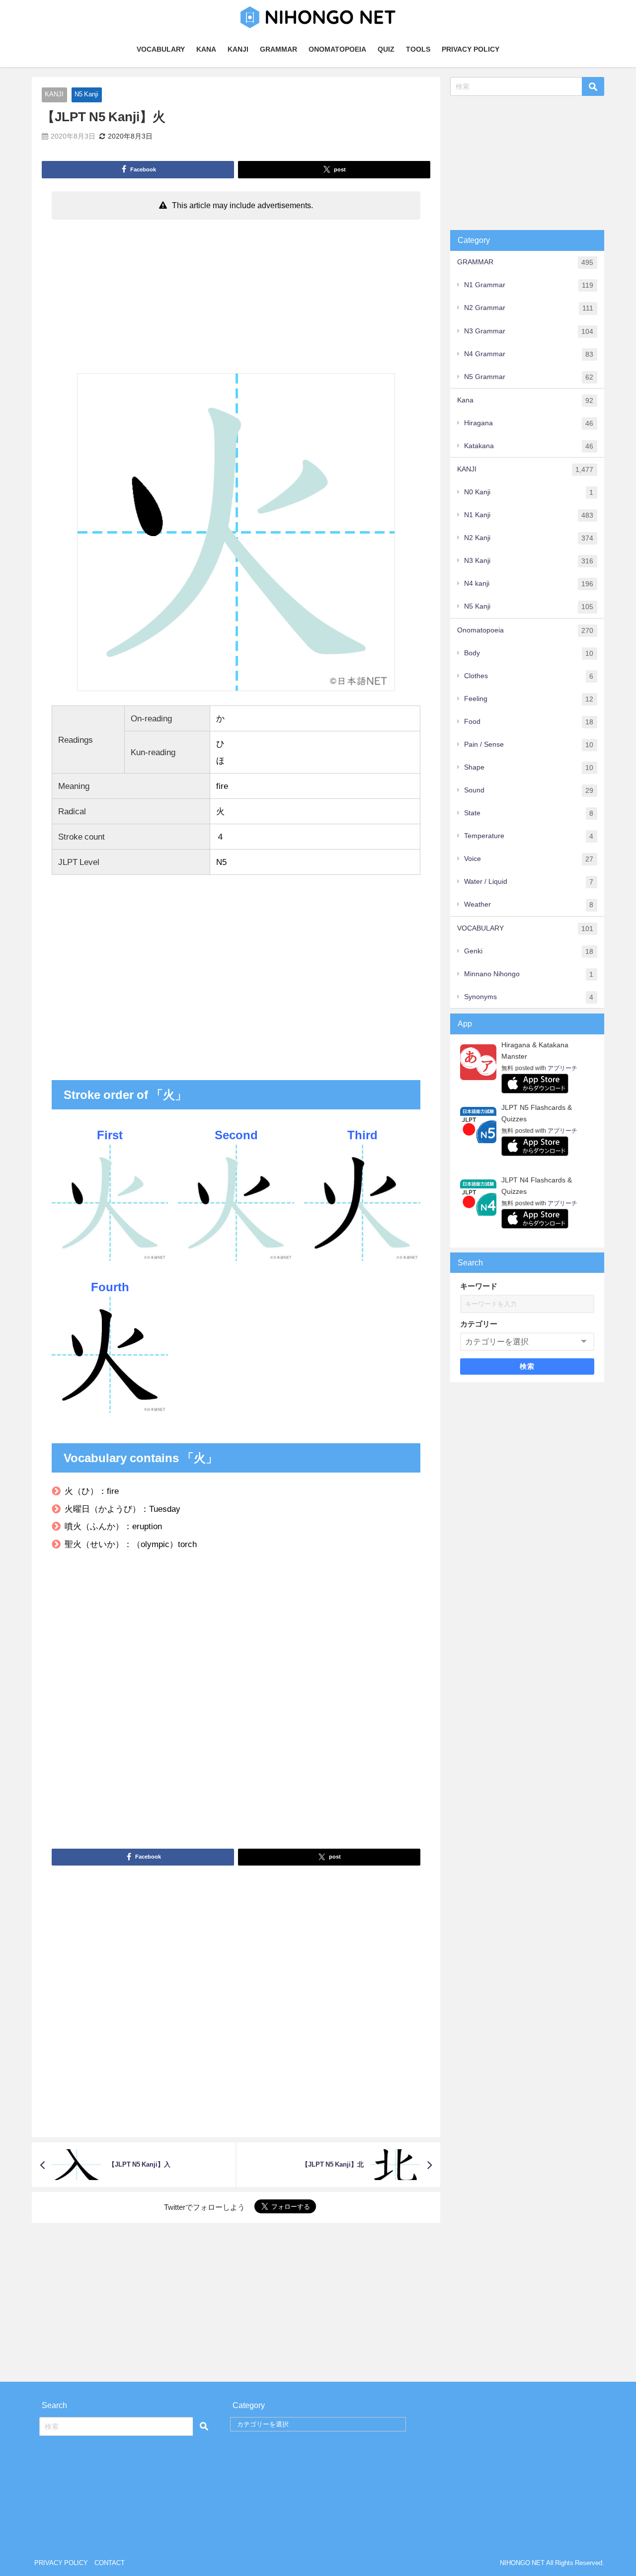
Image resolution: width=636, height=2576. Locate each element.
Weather (529, 904)
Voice (529, 859)
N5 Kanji (86, 94)
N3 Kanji (529, 561)
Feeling (529, 699)
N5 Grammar (529, 377)
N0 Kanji (529, 492)
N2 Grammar (529, 308)
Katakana (529, 446)
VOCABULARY (161, 49)
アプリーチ (562, 1068)
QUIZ (386, 49)
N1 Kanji (529, 515)
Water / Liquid (529, 882)
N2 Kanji (529, 538)
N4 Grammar (529, 354)
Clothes (529, 676)
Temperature (529, 836)
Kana (525, 400)
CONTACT (110, 2563)
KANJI (238, 49)
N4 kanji (529, 584)
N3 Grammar (529, 331)
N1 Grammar (529, 285)
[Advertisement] (236, 299)
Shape (529, 767)
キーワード (479, 1286)
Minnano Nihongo (529, 974)
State (529, 813)
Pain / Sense (529, 744)
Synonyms (529, 997)
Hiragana (529, 423)
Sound (529, 790)
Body (529, 653)
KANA (206, 49)
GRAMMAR (278, 49)
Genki (529, 951)
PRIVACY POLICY (471, 49)
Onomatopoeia (525, 630)
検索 (527, 1366)
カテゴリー (479, 1324)
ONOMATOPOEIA (337, 49)
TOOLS (418, 49)
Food (529, 722)
